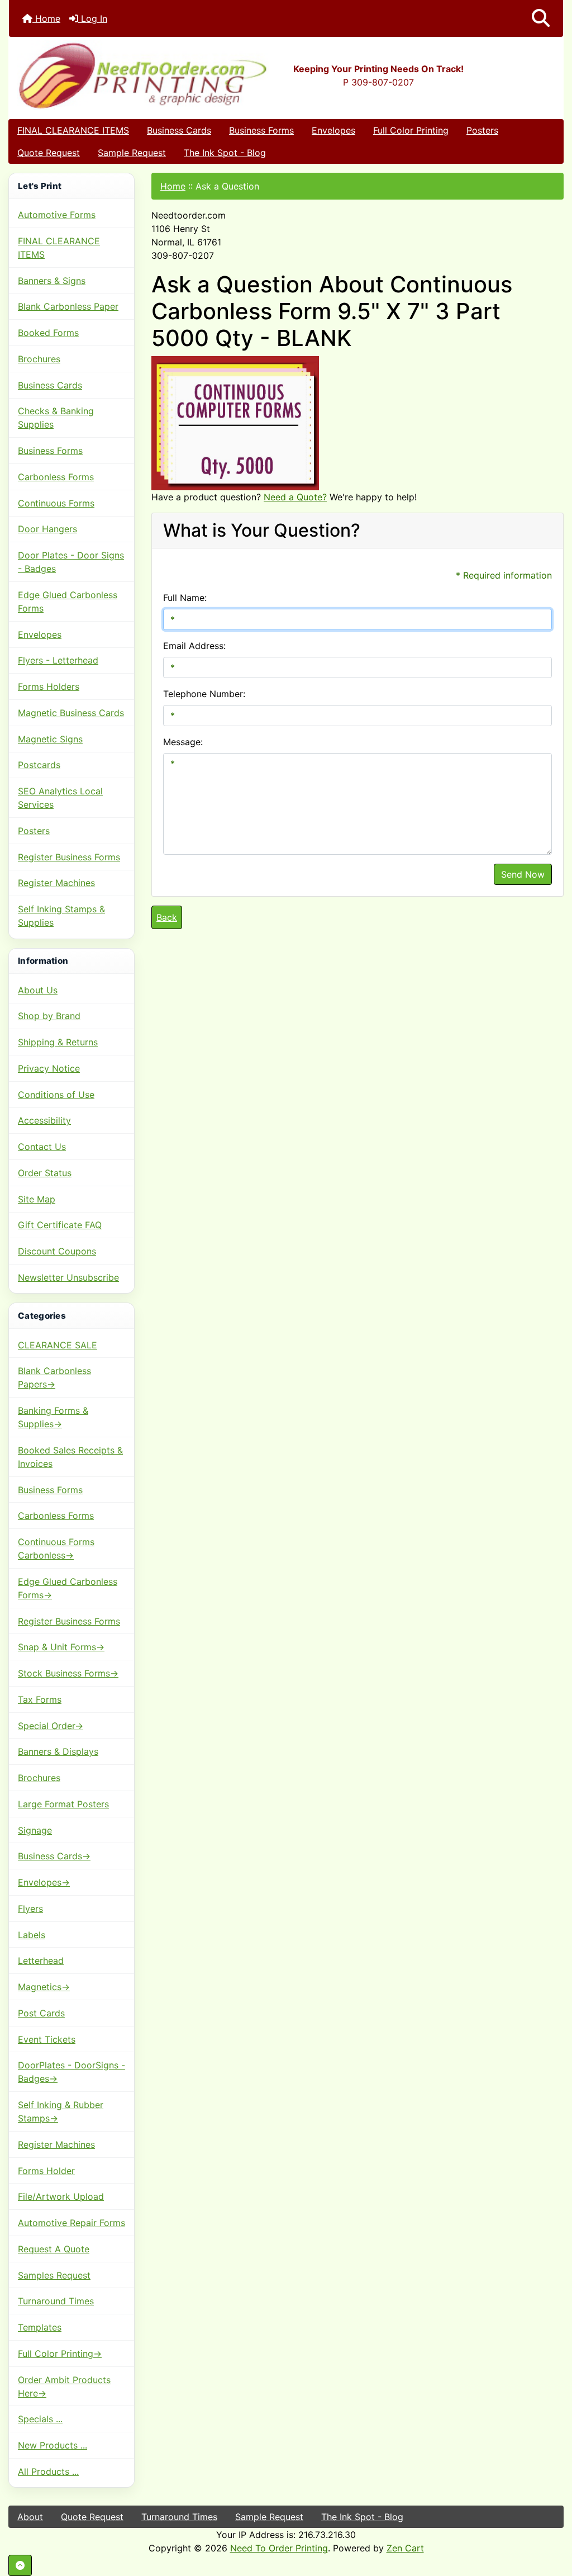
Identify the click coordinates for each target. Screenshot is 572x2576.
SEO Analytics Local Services (60, 798)
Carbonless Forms (56, 477)
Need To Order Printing (279, 2548)
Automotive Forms (57, 215)
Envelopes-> (44, 1882)
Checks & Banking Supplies (56, 418)
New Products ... (53, 2445)
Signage (35, 1830)
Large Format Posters (63, 1804)
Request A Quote (54, 2249)
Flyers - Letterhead (58, 660)
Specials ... (40, 2419)
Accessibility (44, 1120)
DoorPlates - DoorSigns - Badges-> (71, 2072)
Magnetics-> (44, 1987)
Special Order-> (51, 1726)
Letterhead (41, 1961)
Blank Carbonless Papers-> (54, 1377)
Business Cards (179, 130)
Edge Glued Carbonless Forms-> (68, 1588)
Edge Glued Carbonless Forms (68, 602)
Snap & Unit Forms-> (61, 1647)
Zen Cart (405, 2548)
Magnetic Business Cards (71, 713)
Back (167, 917)
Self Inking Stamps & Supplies (61, 916)
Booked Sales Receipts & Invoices (70, 1457)
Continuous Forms (56, 503)
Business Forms (261, 130)
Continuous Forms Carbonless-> (56, 1549)
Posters (482, 130)
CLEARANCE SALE (58, 1345)
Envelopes (333, 130)
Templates (40, 2327)
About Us (38, 990)
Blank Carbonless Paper (68, 306)
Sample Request (132, 153)
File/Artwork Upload (61, 2196)
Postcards (39, 765)
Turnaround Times (56, 2301)
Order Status (45, 1173)
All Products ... (48, 2471)
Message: (183, 742)
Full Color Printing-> (60, 2354)
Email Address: (194, 646)
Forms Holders (49, 686)
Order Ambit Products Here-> (64, 2386)
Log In (93, 18)
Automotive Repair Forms (71, 2223)
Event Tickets (47, 2039)
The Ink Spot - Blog (225, 153)
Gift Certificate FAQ (60, 1225)
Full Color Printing (411, 130)
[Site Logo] (101, 75)
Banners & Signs (52, 281)
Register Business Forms (69, 857)
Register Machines (56, 883)
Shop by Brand (49, 1016)
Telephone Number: (204, 694)
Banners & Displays (58, 1751)
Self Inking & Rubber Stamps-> (61, 2111)
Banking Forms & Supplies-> (53, 1417)
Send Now (523, 874)
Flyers (30, 1909)
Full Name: (185, 598)
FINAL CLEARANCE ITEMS (73, 130)
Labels (32, 1935)
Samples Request (54, 2275)
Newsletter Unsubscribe (68, 1277)
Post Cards (41, 2013)
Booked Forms (48, 333)
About (30, 2517)
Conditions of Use (56, 1095)
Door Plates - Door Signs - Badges (71, 562)
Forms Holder (46, 2171)
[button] (541, 18)
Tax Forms (40, 1699)
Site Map (37, 1199)
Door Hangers (47, 529)
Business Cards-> (54, 1856)
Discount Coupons (57, 1251)
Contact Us (42, 1147)
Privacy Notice (49, 1068)
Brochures (39, 359)
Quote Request (49, 153)
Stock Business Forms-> (68, 1673)
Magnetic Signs (50, 739)
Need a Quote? (295, 497)
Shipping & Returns (58, 1042)
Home (46, 18)
